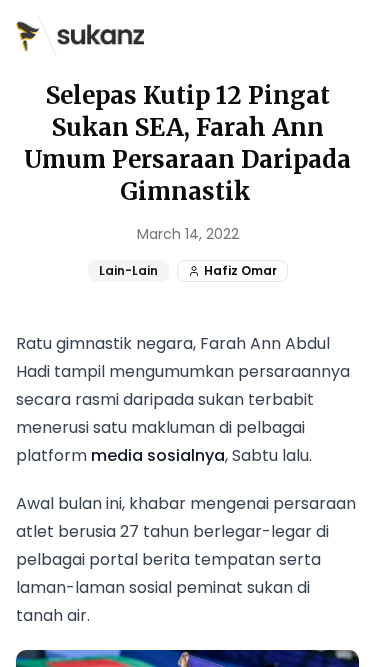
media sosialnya (158, 455)
